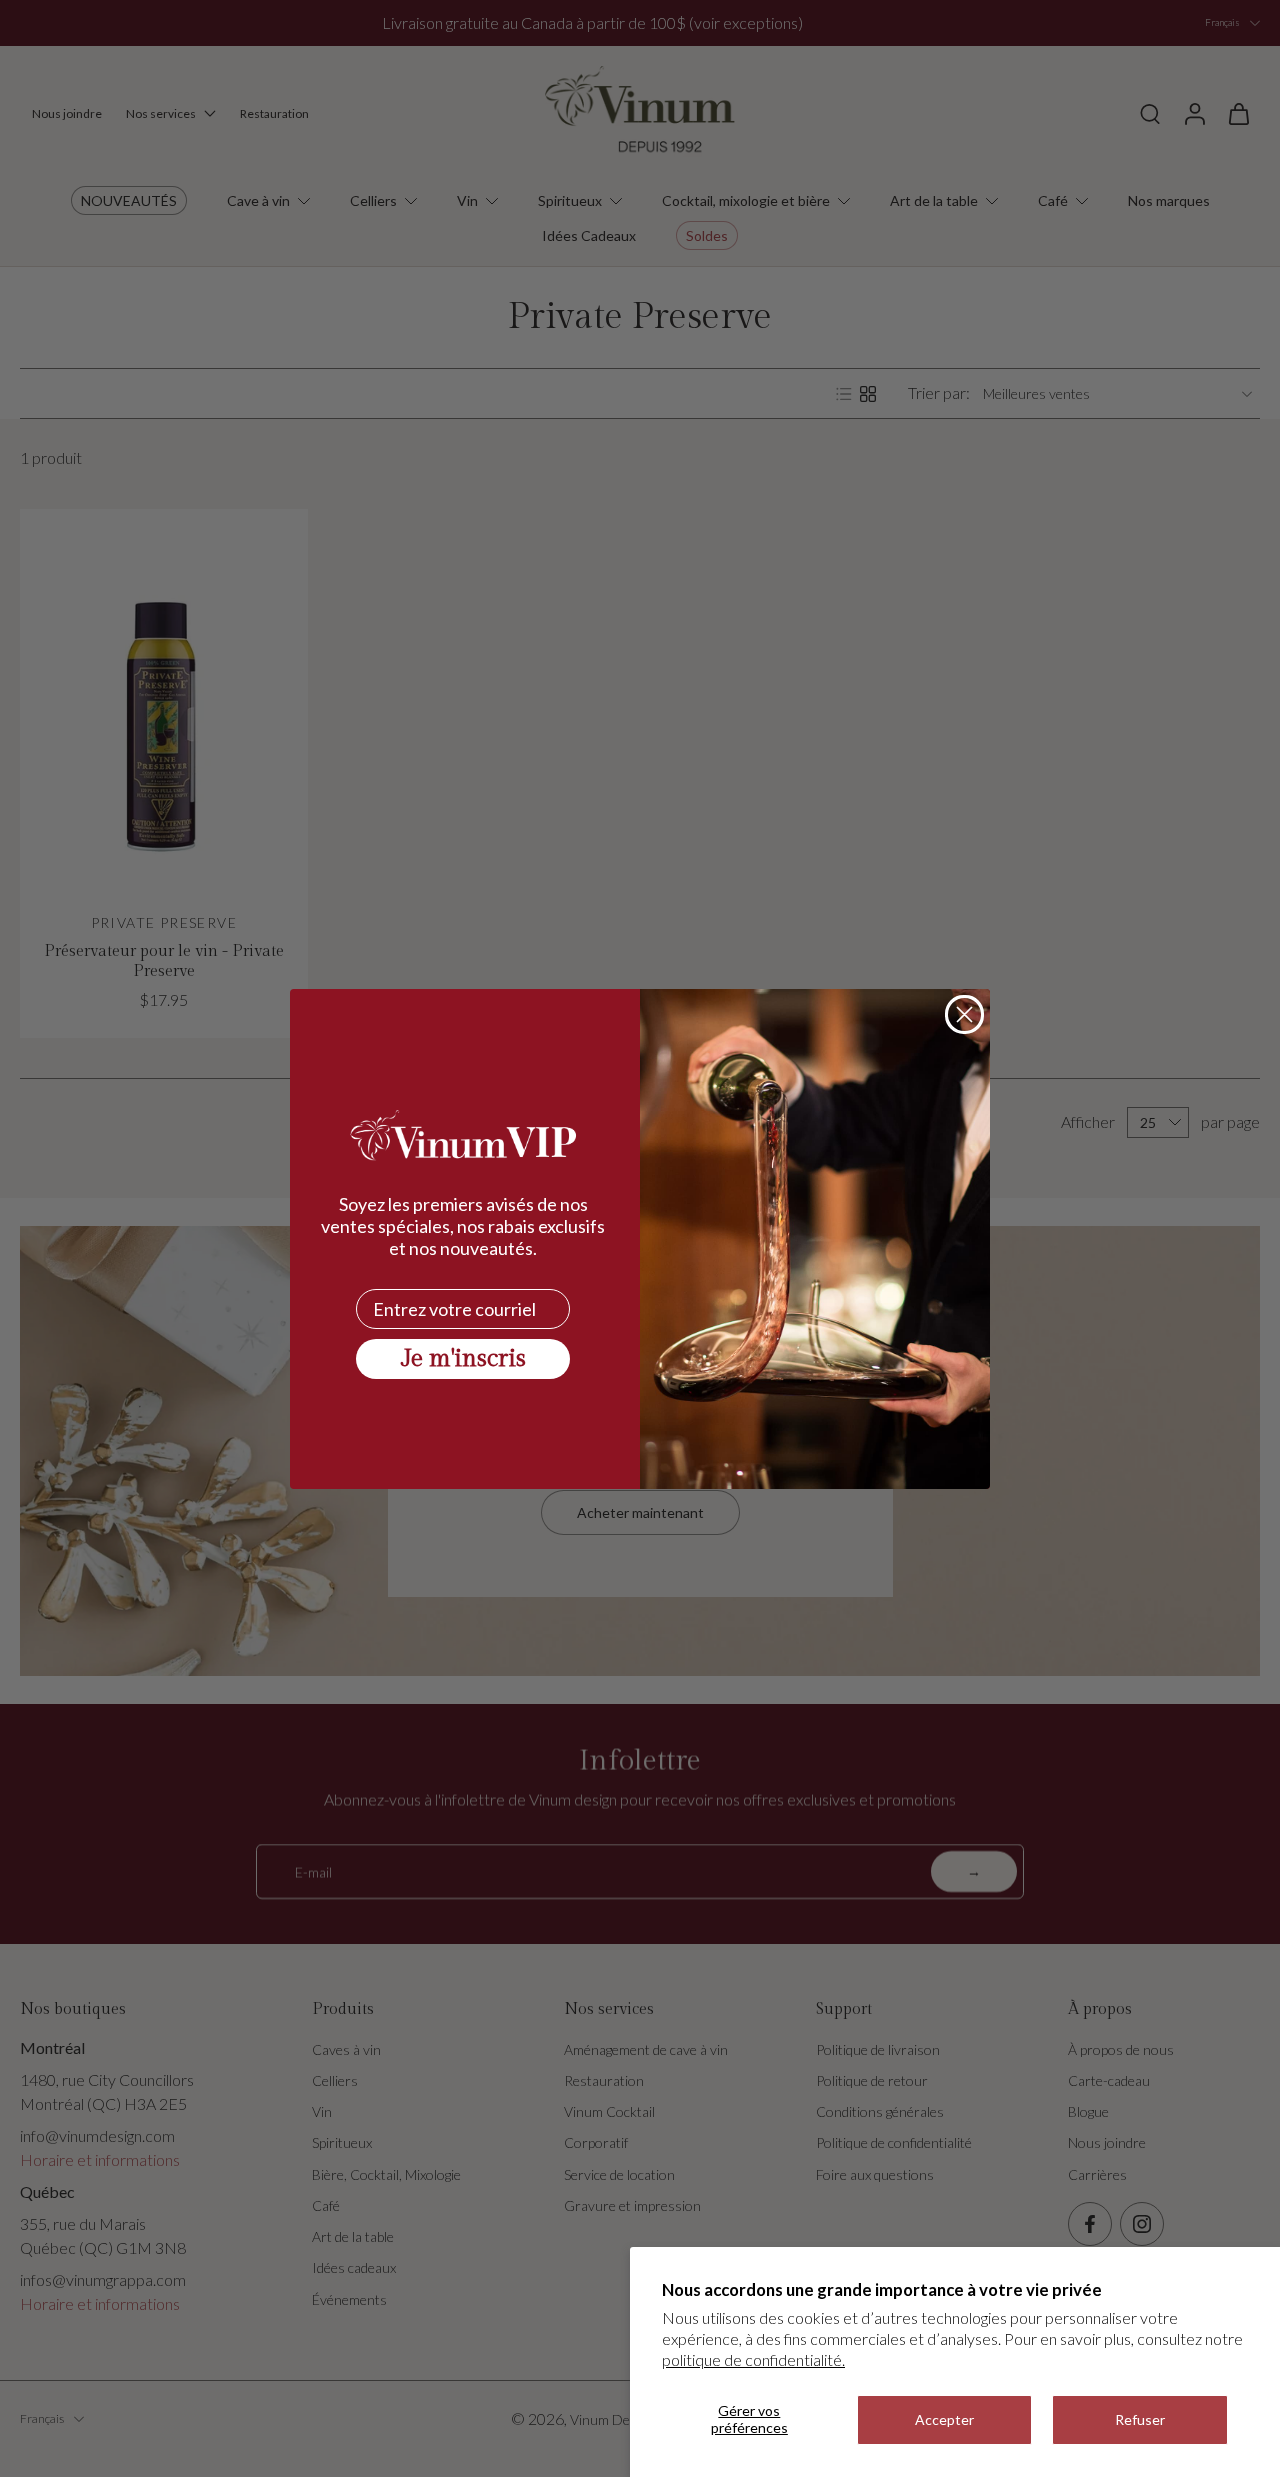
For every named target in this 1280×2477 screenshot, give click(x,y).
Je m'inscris (463, 1359)
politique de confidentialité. (753, 2359)
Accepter (944, 2419)
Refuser (1140, 2419)
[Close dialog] (964, 1014)
